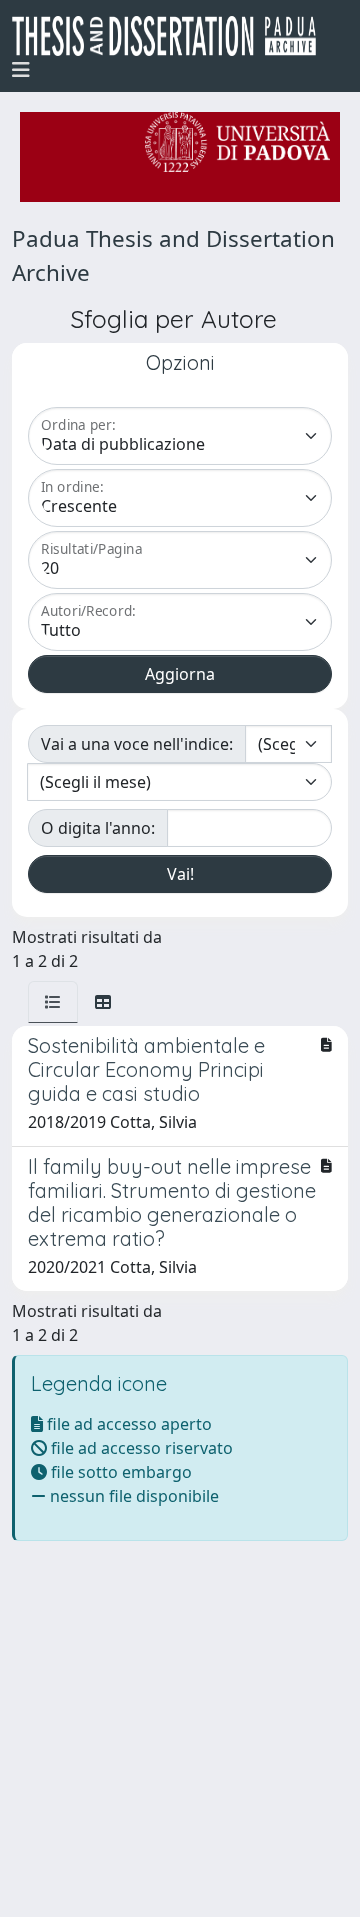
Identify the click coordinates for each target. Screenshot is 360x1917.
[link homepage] (172, 36)
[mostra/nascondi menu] (21, 70)
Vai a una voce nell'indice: (137, 744)
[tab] (53, 1002)
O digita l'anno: (98, 828)
